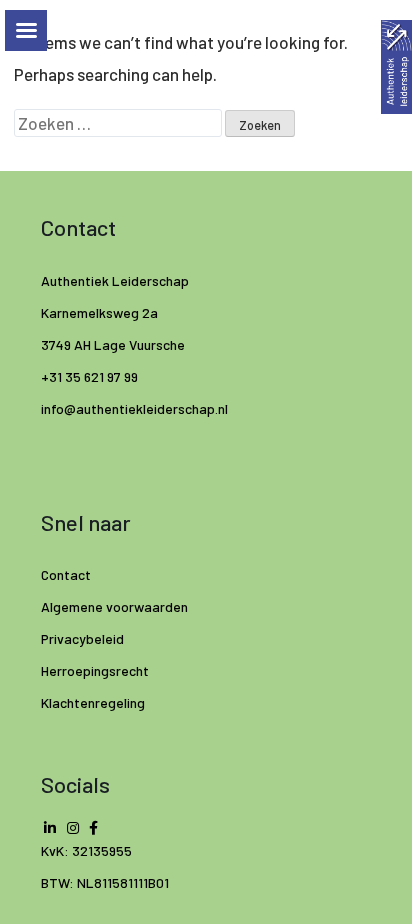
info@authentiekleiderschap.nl (136, 408)
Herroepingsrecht (95, 670)
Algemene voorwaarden (114, 606)
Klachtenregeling (93, 702)
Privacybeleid (82, 638)
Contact (66, 574)
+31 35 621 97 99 (89, 376)
